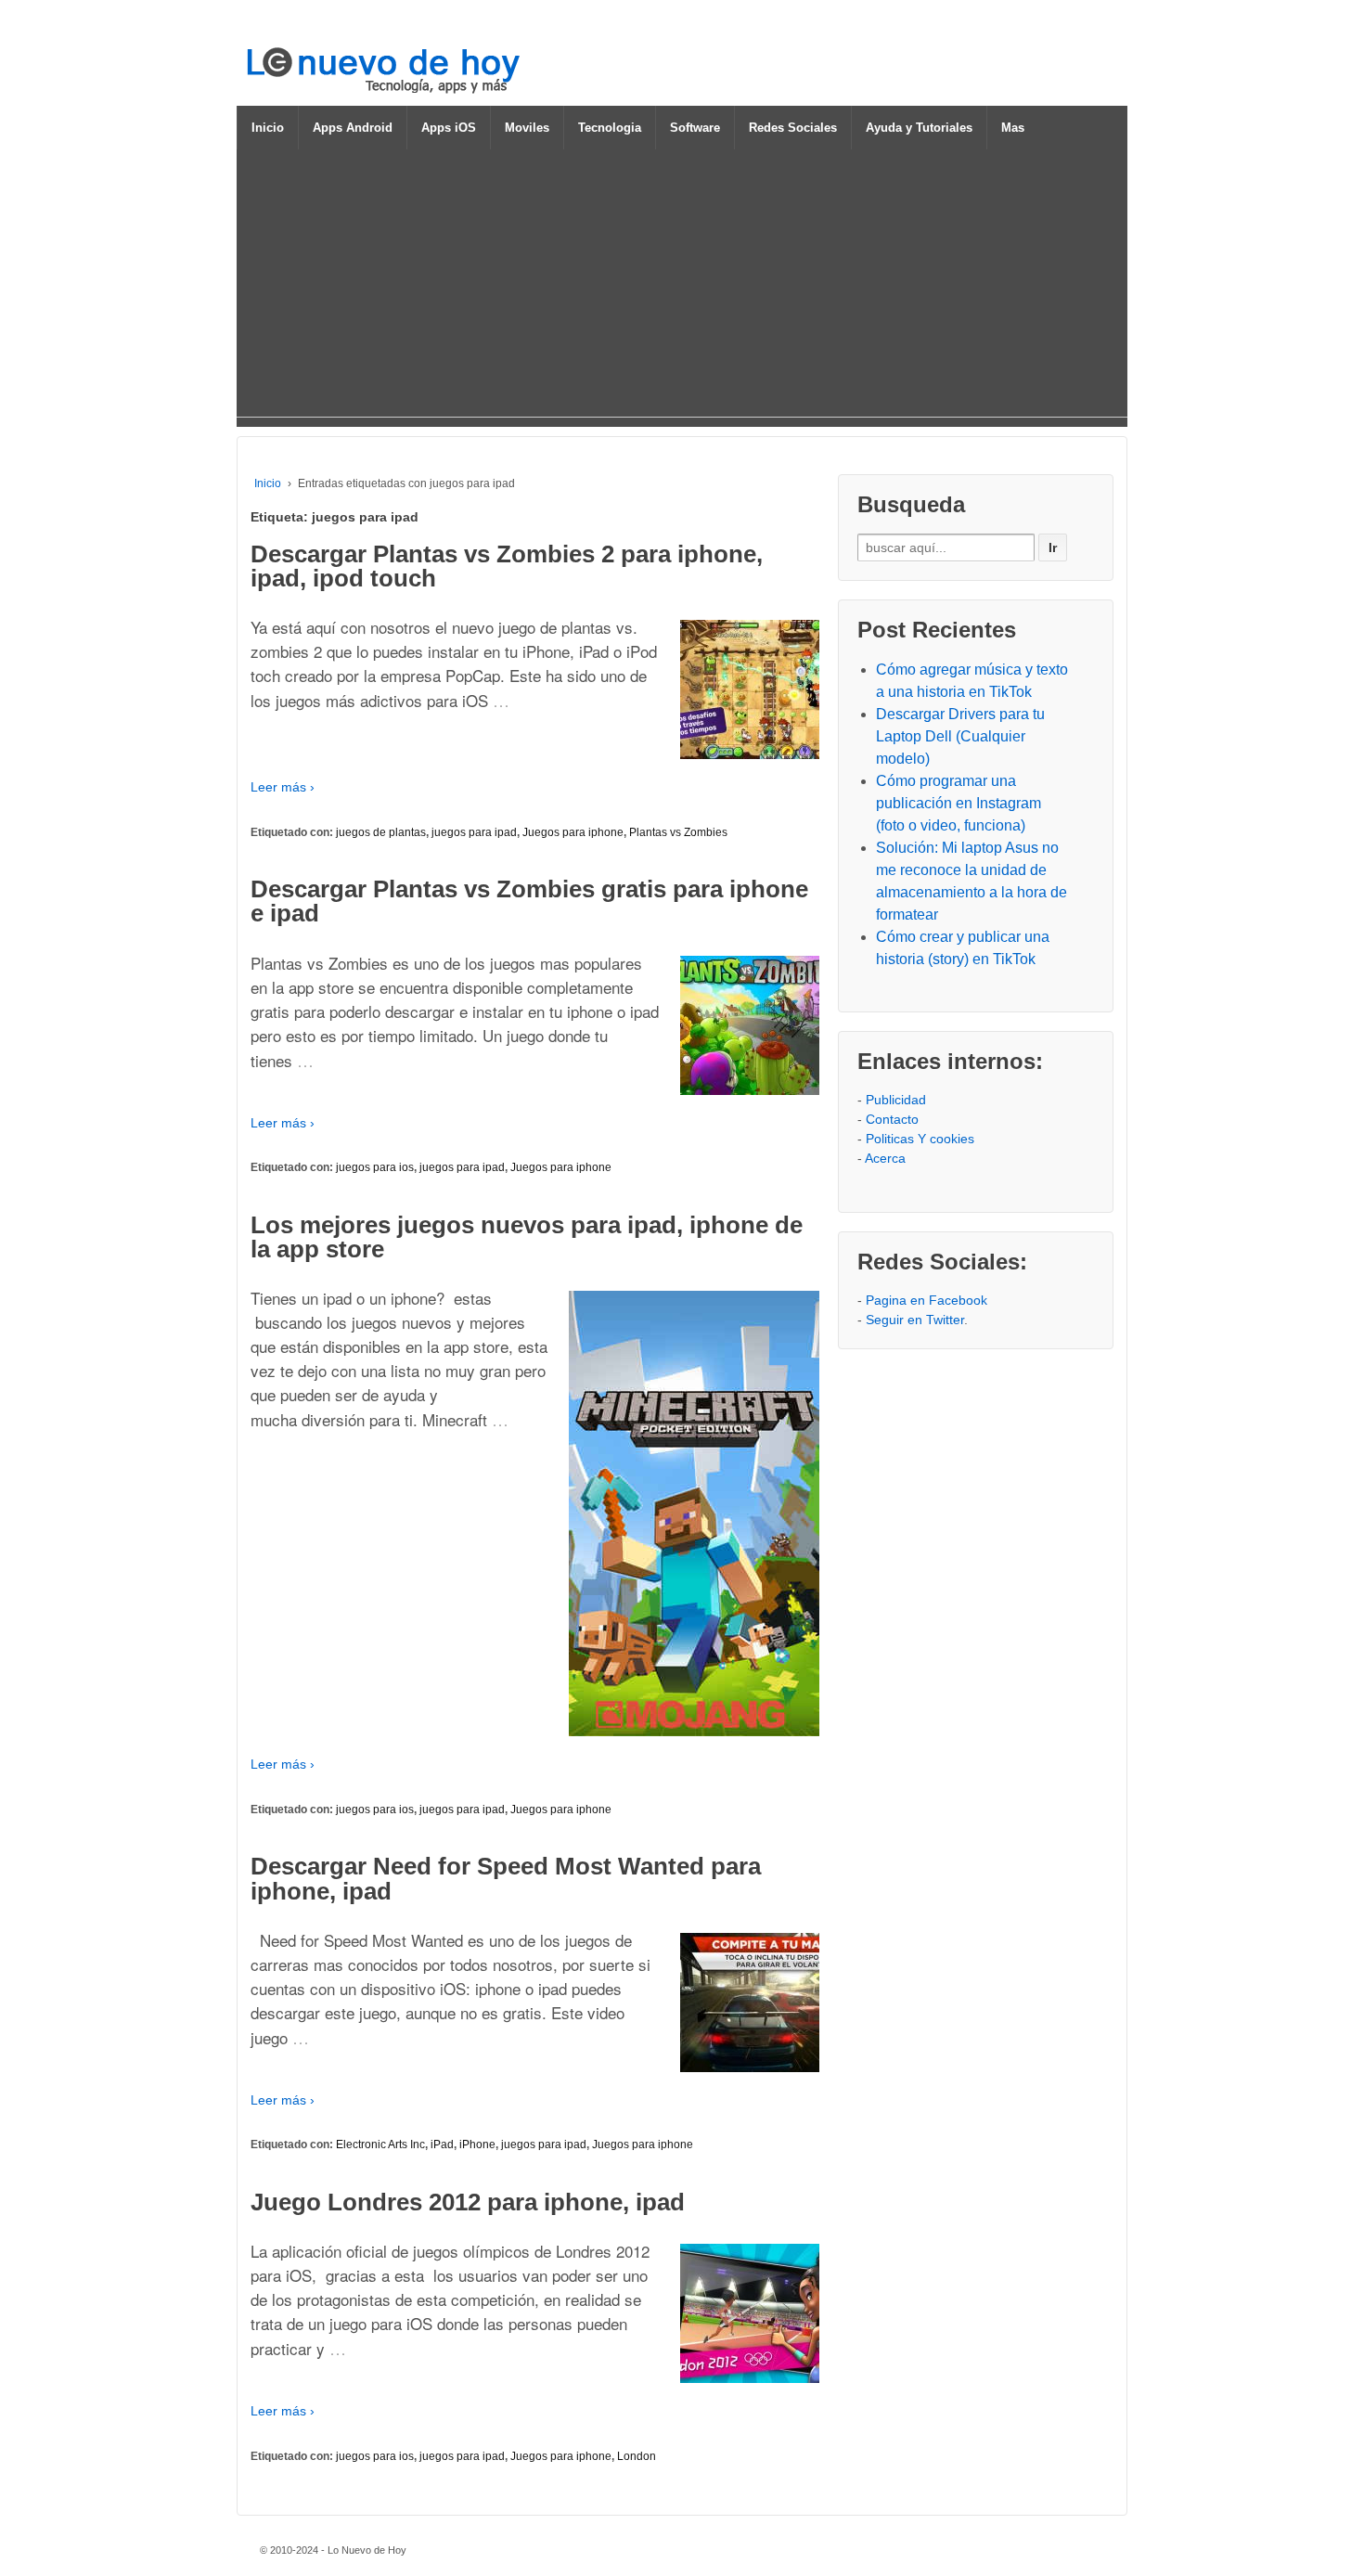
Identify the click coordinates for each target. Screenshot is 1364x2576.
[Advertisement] (682, 287)
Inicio (268, 128)
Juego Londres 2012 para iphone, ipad (468, 2202)
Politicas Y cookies (920, 1139)
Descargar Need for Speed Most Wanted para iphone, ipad (506, 1878)
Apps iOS (449, 128)
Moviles (527, 128)
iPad (442, 2145)
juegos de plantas (381, 832)
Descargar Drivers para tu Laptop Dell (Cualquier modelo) (960, 736)
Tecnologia (610, 128)
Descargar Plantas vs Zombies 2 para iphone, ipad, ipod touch (507, 566)
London (637, 2456)
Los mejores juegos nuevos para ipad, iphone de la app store (527, 1237)
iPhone (477, 2145)
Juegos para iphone (573, 832)
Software (695, 128)
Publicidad (896, 1100)
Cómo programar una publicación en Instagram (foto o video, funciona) (959, 803)
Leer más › (283, 787)
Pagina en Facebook (926, 1300)
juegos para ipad (474, 832)
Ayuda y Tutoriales (919, 128)
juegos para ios (375, 1167)
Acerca (885, 1158)
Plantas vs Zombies (678, 832)
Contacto (892, 1119)
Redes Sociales (793, 128)
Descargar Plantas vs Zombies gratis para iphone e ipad (529, 901)
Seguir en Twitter (915, 1320)
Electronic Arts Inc (380, 2145)
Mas (1013, 128)
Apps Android (353, 128)
